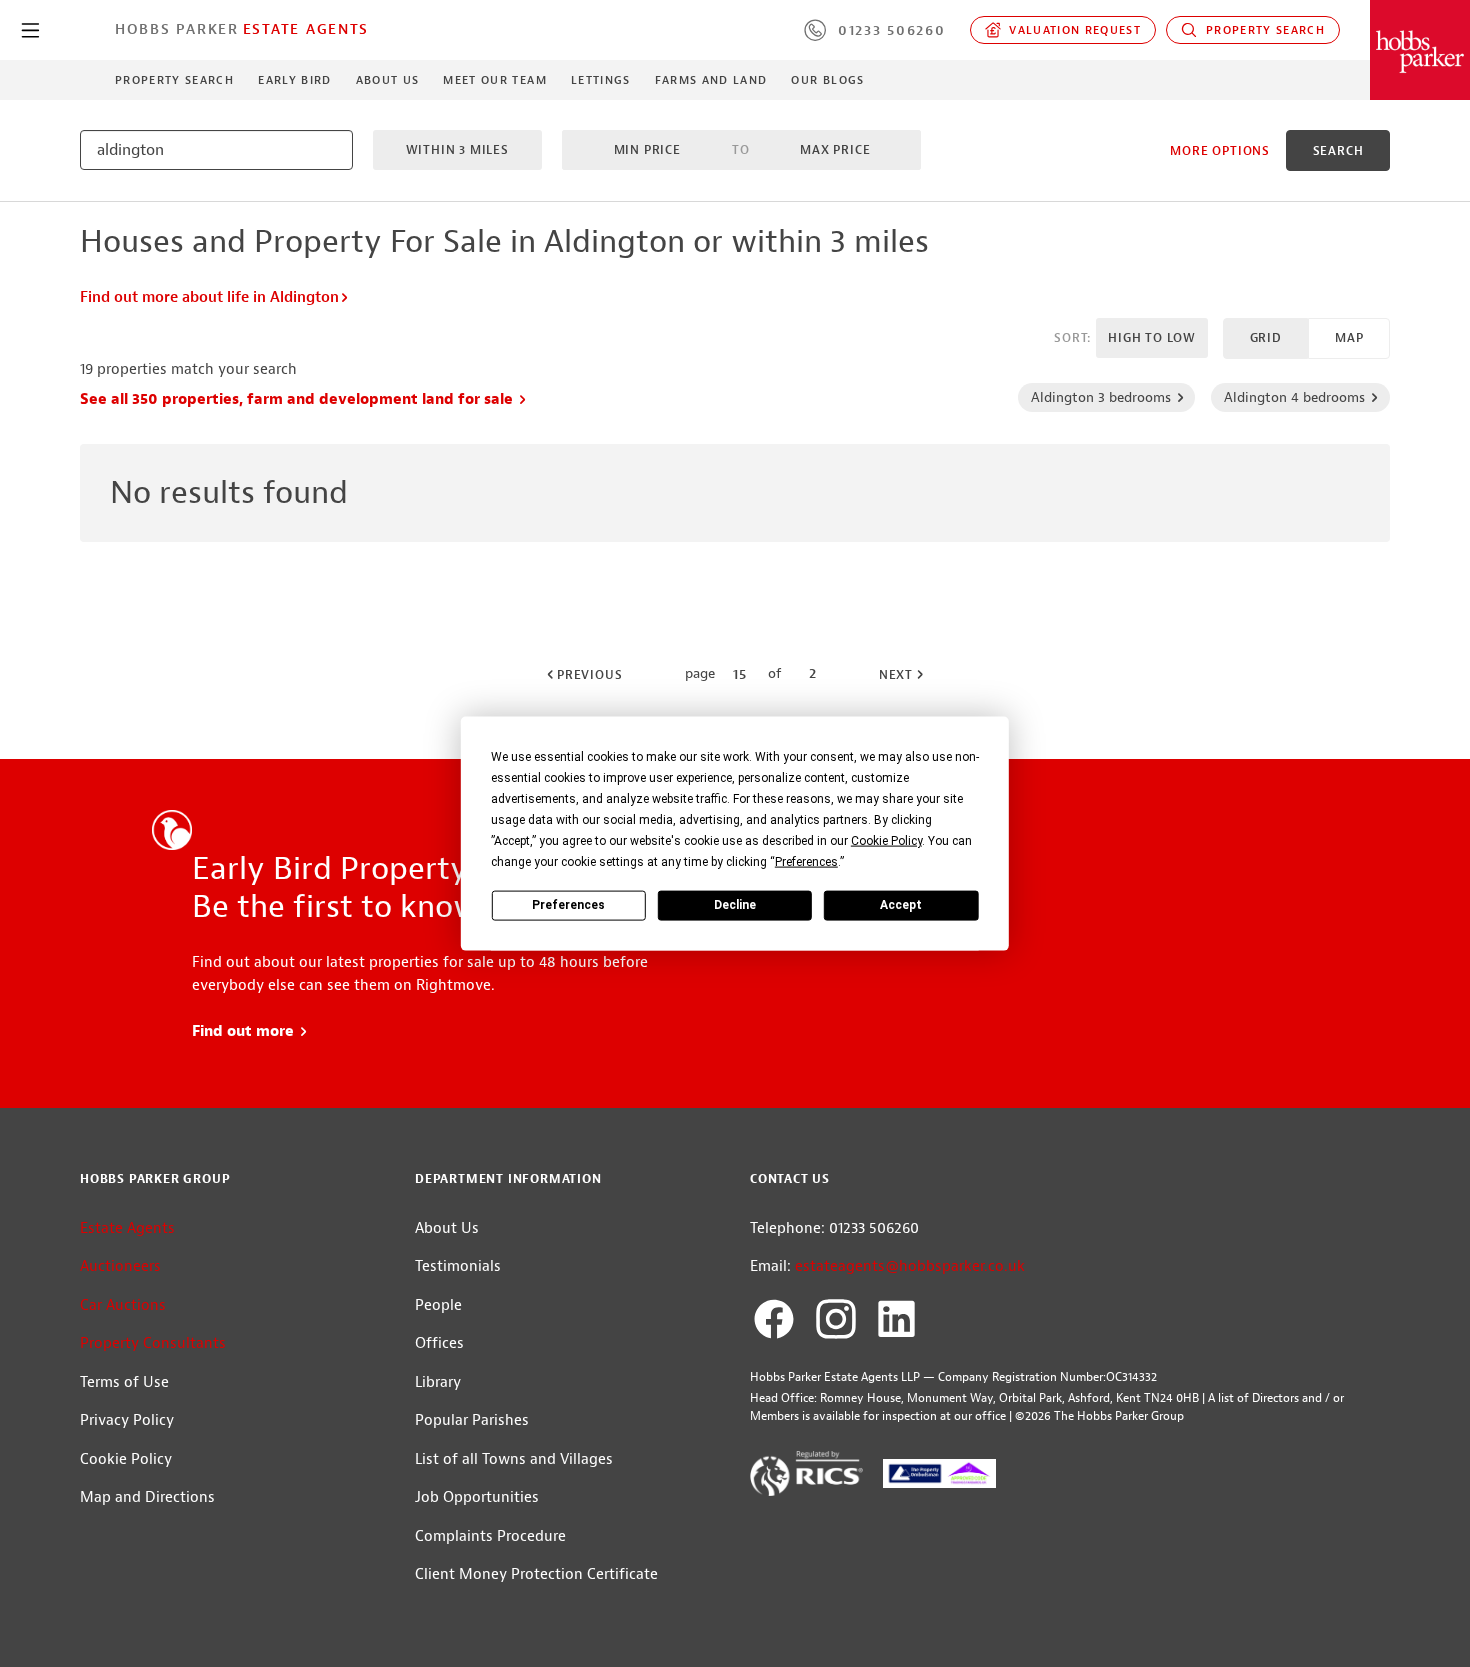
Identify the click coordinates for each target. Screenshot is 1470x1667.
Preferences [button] (806, 861)
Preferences (568, 905)
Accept (901, 905)
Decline (735, 905)
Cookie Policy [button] (886, 840)
